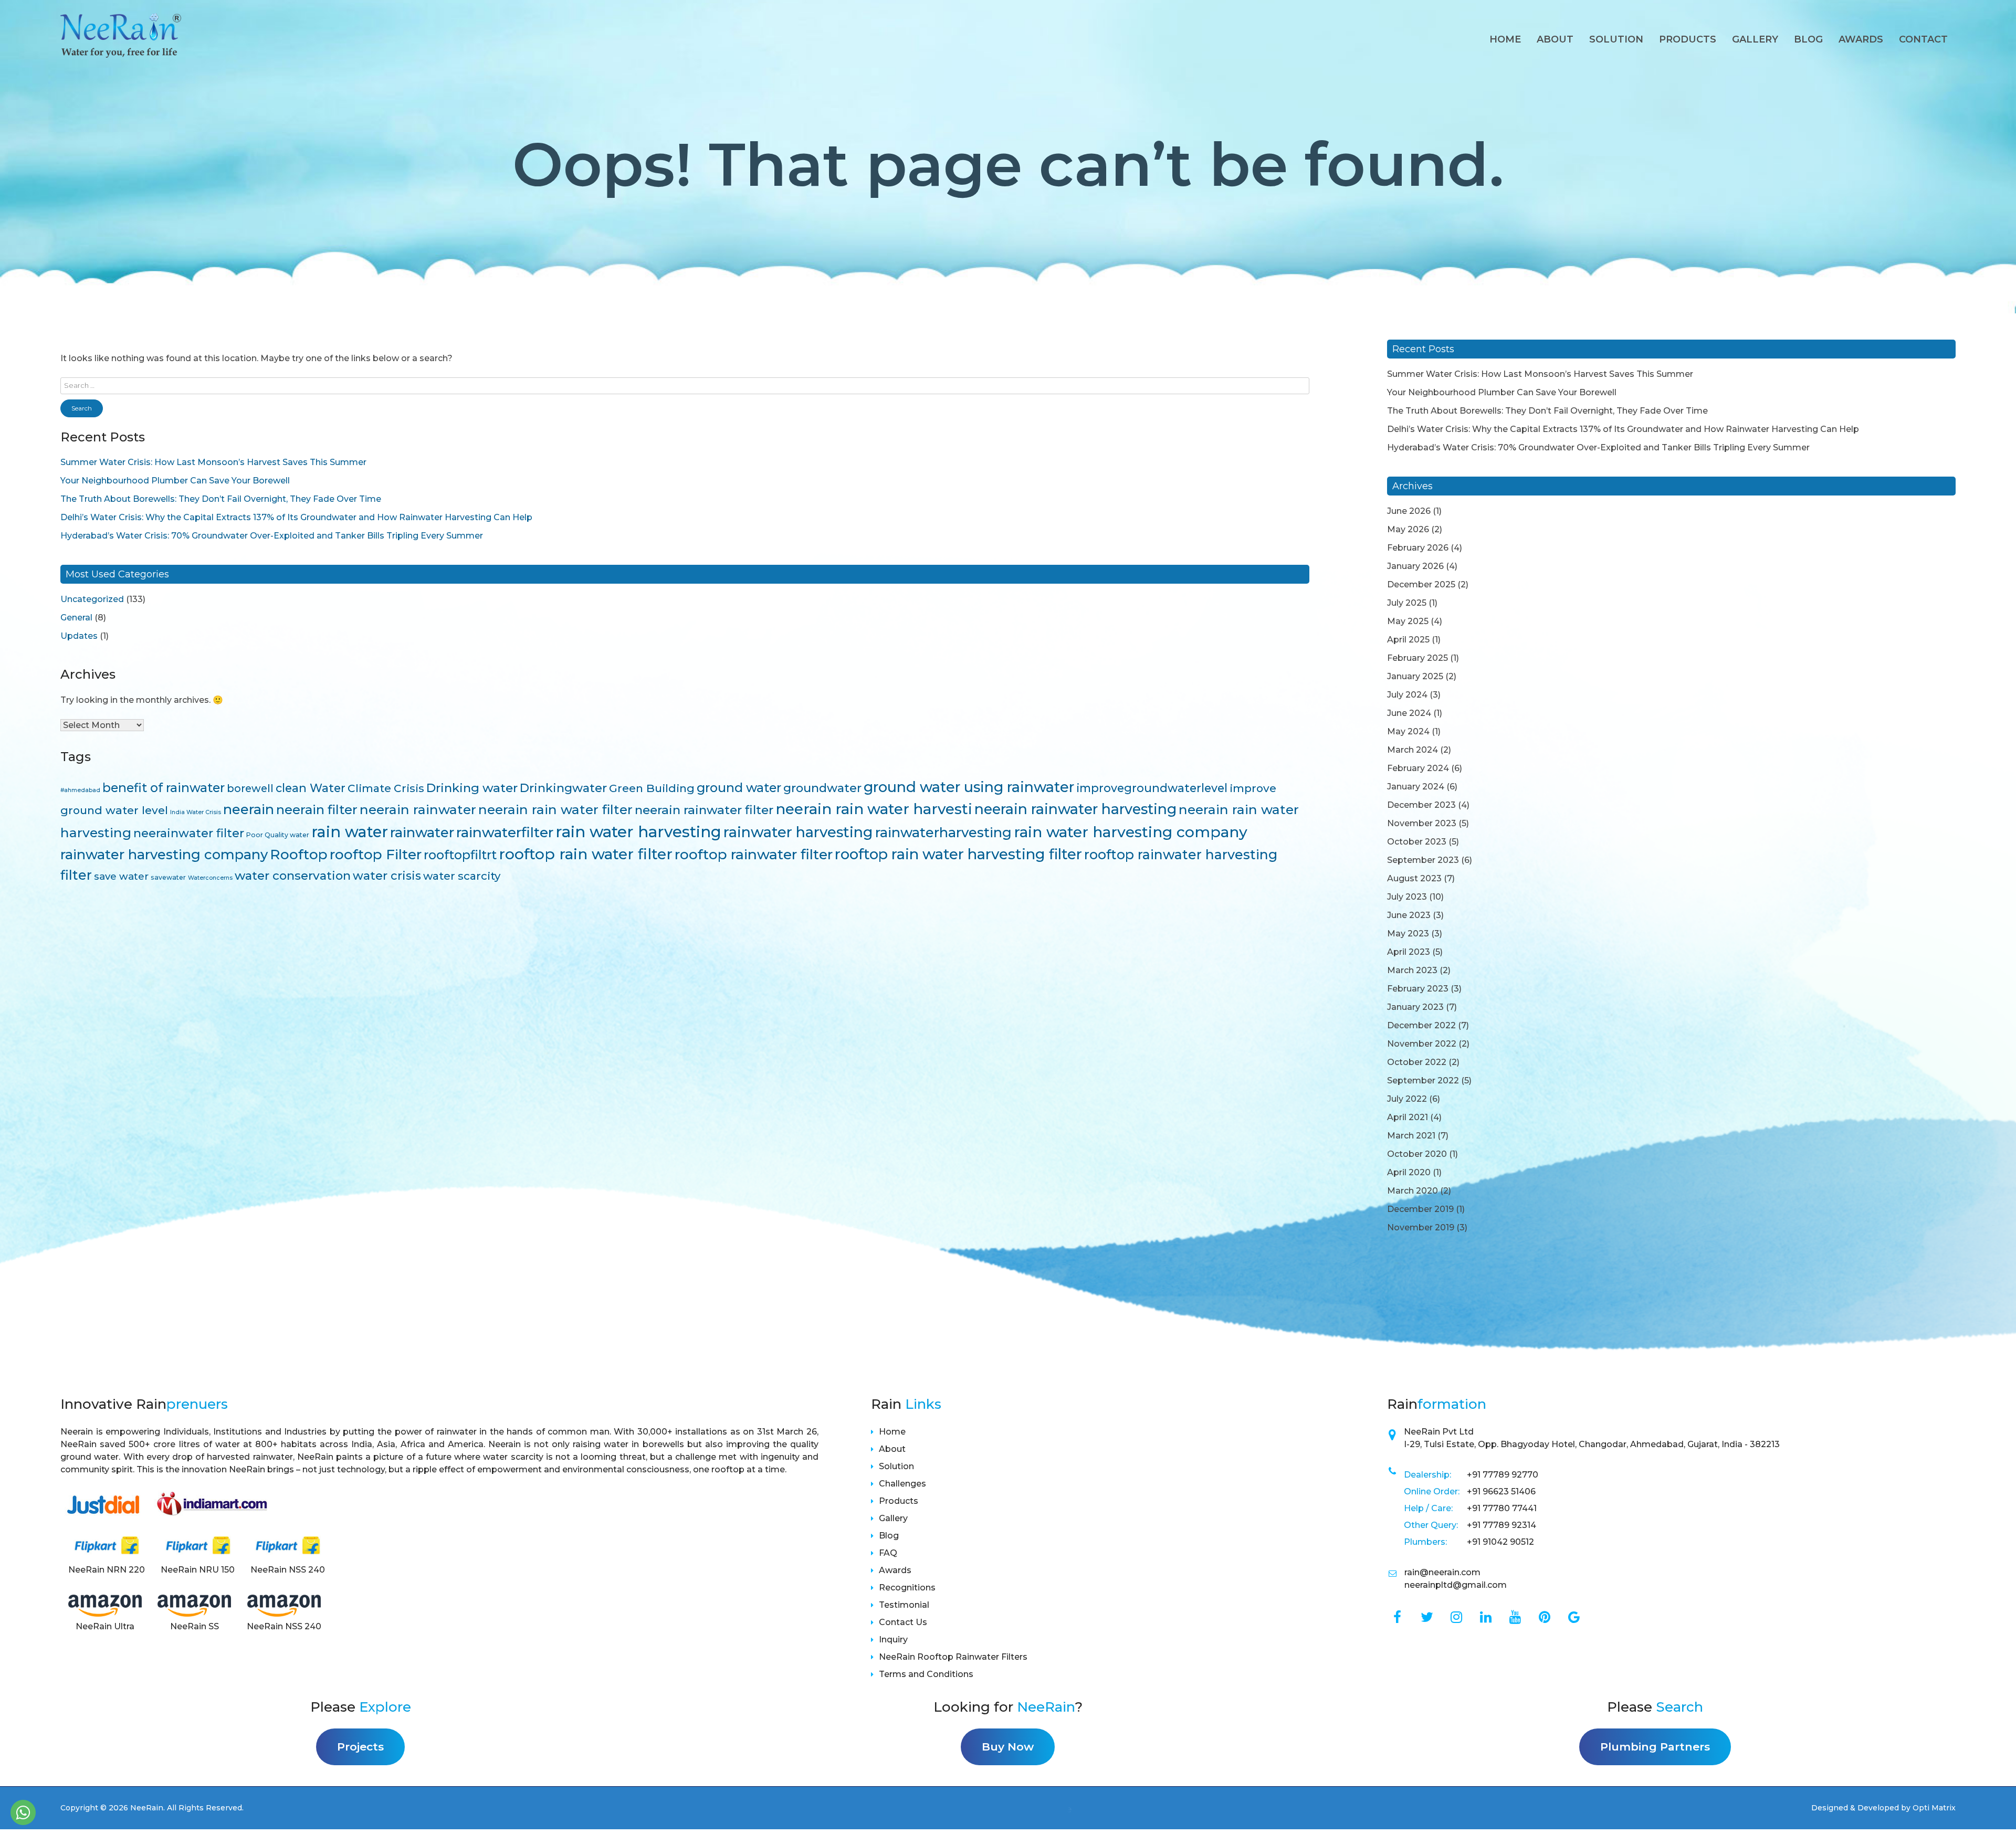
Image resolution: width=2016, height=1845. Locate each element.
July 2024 (1407, 695)
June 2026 (1409, 511)
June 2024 (1409, 713)
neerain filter (317, 810)
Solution (1616, 39)
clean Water (311, 788)
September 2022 (1423, 1080)
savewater (168, 877)
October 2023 (1417, 842)
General (76, 618)
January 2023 (1415, 1007)
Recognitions (907, 1588)
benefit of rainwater (164, 788)
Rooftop (299, 855)
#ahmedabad (80, 790)
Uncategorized (92, 599)
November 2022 (1422, 1044)
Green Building (652, 788)
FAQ (888, 1553)
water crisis (387, 876)
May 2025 (1408, 621)
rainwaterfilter (505, 832)
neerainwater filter (189, 833)
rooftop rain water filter (586, 854)
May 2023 (1408, 934)
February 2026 (1418, 548)
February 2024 (1418, 768)
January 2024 (1416, 787)
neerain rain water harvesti (874, 809)
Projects (360, 1747)
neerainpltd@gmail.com (1456, 1585)
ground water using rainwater (969, 787)
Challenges (902, 1484)
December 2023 (1421, 805)
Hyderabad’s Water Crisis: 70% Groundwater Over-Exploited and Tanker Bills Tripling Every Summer (272, 536)
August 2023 (1414, 878)
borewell (250, 788)
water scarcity (462, 876)
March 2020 (1413, 1191)
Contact (1923, 39)
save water (121, 876)
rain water (350, 832)
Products (1688, 39)
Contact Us (903, 1622)
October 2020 (1417, 1154)
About (1555, 39)
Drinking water (472, 788)
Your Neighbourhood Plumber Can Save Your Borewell (175, 481)
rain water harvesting (638, 832)
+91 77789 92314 (1501, 1525)
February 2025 (1417, 658)
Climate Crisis (386, 788)
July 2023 (1407, 897)
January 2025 (1415, 676)
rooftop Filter (376, 855)
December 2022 (1421, 1025)
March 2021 (1411, 1136)
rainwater (422, 832)
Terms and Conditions (926, 1674)
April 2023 (1409, 952)
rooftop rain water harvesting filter (958, 854)
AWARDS (1861, 39)
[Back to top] (1995, 1815)
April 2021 (1408, 1117)
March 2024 (1413, 750)
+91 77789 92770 (1503, 1475)
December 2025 (1421, 584)
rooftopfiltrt (460, 855)
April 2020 (1409, 1172)
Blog (1808, 39)
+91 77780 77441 (1502, 1508)
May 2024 (1408, 731)
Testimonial (904, 1605)
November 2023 (1422, 823)
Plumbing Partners (1655, 1747)
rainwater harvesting (798, 832)
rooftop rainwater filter (754, 854)
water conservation (293, 876)
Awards (895, 1570)
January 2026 (1415, 566)
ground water (739, 788)
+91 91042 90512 (1500, 1542)
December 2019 (1420, 1209)
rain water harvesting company (1131, 832)
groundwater (822, 788)
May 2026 (1408, 529)
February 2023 (1418, 989)
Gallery (1755, 39)
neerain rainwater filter (704, 810)
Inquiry (893, 1640)
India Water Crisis (196, 812)
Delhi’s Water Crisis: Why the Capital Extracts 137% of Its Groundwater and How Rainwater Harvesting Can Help (296, 517)
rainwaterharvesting (943, 832)
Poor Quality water (278, 835)
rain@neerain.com (1442, 1572)
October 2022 (1417, 1062)
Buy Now (1008, 1747)
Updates (79, 636)
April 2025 (1408, 640)
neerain (249, 809)
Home (1505, 39)
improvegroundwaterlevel (1152, 788)
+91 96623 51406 (1501, 1491)
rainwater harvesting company (164, 854)
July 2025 (1407, 603)
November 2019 (1421, 1227)
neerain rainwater (418, 809)
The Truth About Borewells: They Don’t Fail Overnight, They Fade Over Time (221, 499)
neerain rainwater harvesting (1075, 809)
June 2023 (1409, 915)
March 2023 (1412, 970)
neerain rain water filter (555, 809)
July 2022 (1407, 1099)
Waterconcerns (210, 878)
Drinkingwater (563, 788)
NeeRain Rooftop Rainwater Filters (953, 1657)
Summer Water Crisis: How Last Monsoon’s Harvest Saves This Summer (213, 462)
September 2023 (1423, 860)
